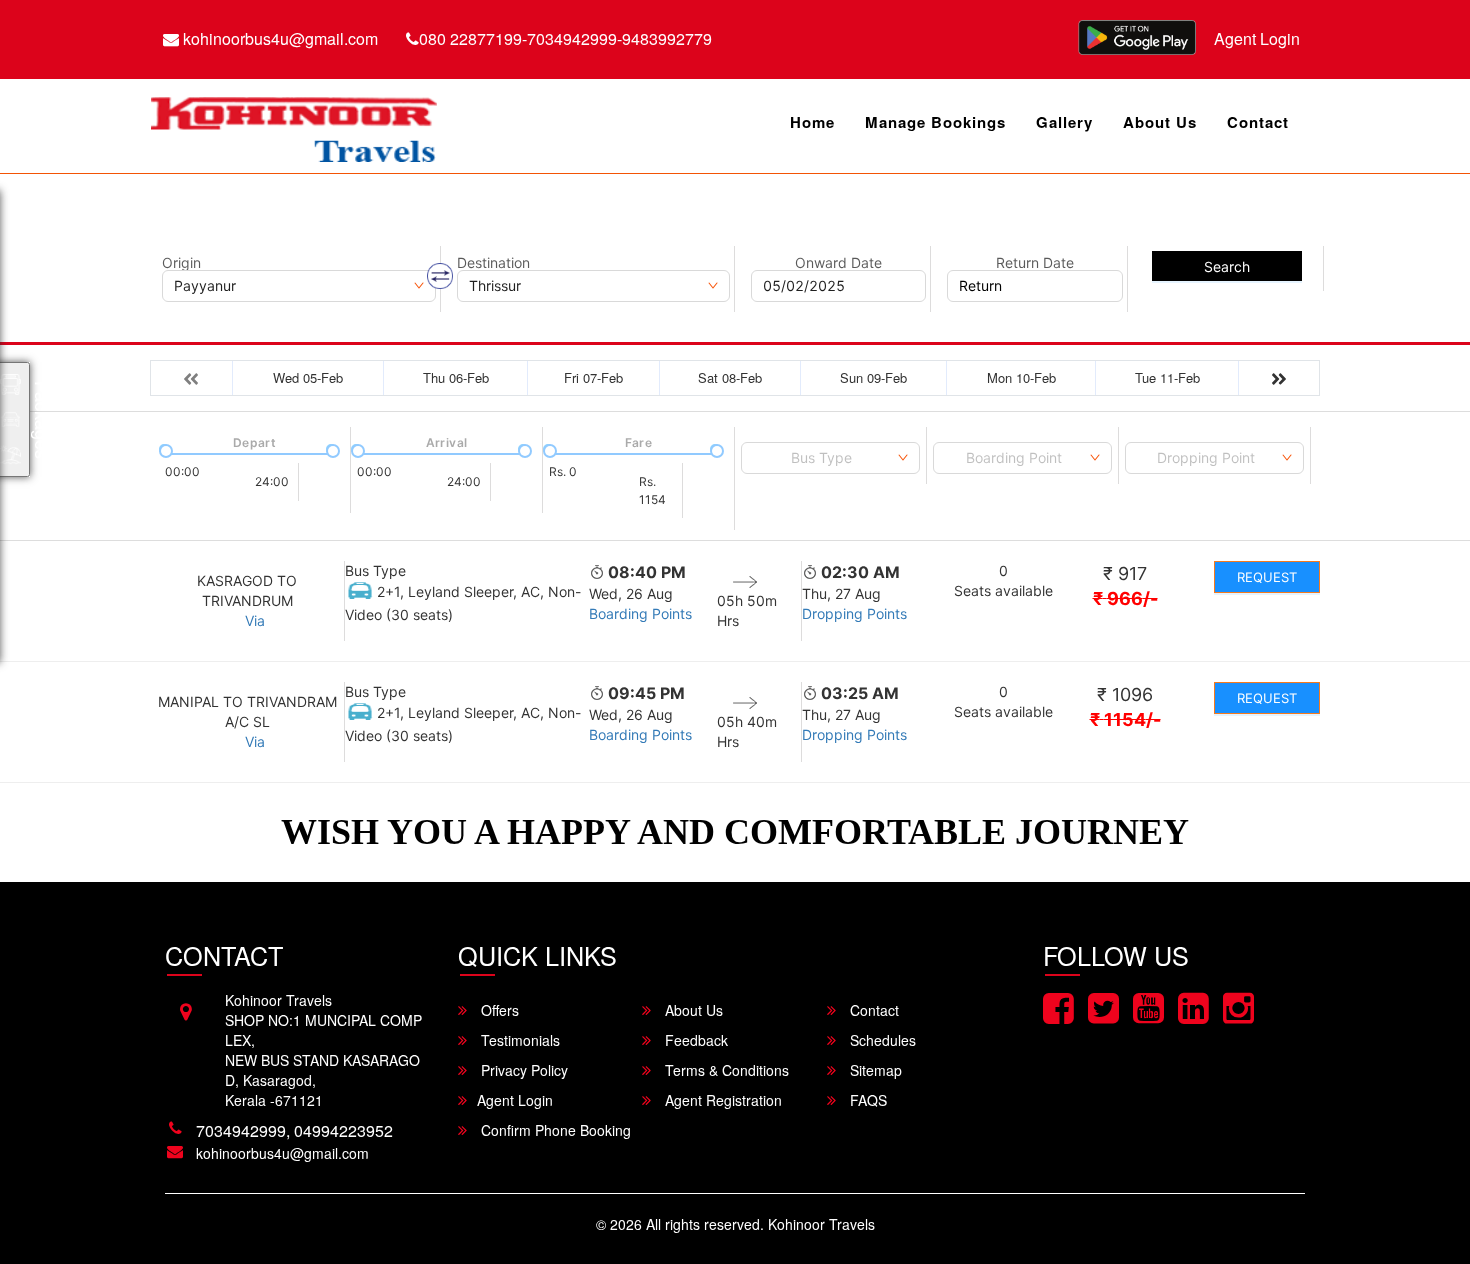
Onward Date (838, 263)
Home (812, 122)
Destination (493, 263)
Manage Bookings (935, 122)
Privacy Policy (522, 1070)
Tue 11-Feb (1167, 377)
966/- (1125, 598)
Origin (181, 263)
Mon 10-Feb (1021, 377)
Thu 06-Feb (456, 377)
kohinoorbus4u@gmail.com (278, 38)
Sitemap (874, 1070)
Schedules (881, 1040)
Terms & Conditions (725, 1070)
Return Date (1035, 263)
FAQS (866, 1100)
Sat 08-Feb (730, 377)
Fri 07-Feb (593, 377)
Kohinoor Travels (821, 1224)
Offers (498, 1010)
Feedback (694, 1040)
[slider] (164, 449)
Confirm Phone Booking (554, 1130)
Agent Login (1257, 38)
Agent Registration (721, 1100)
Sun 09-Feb (873, 377)
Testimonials (518, 1040)
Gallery (1064, 122)
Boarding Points (640, 613)
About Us (1160, 122)
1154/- (1125, 719)
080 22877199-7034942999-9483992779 (565, 38)
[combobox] (830, 458)
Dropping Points (854, 613)
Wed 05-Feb (308, 377)
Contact (1258, 122)
